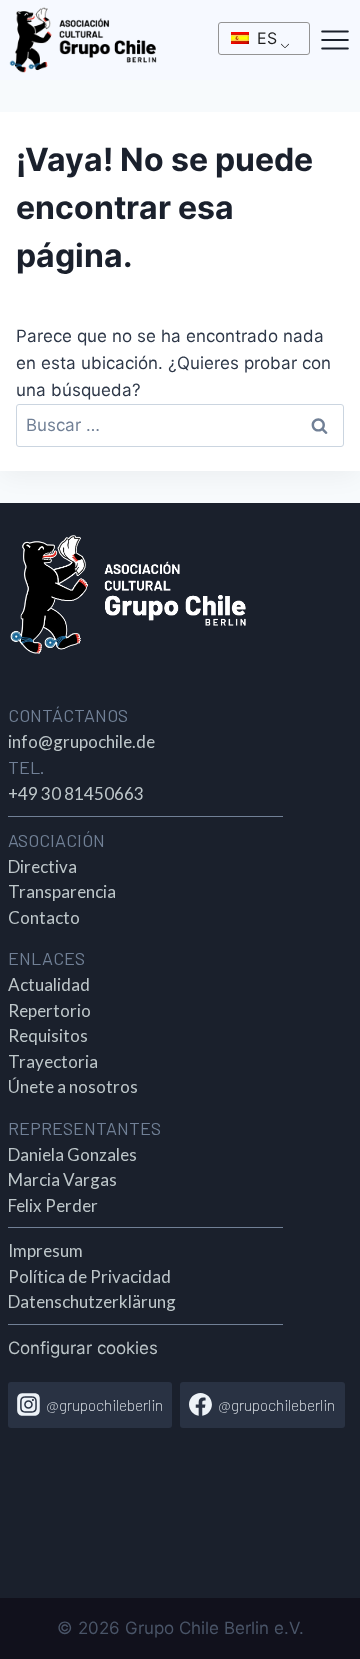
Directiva (42, 866)
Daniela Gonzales (72, 1154)
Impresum (45, 1250)
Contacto (44, 917)
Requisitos (48, 1035)
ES (264, 38)
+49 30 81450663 (76, 793)
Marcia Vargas (62, 1179)
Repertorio (49, 1010)
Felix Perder (53, 1205)
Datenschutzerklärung (92, 1301)
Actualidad (49, 984)
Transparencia (62, 891)
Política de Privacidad (89, 1276)
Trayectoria (53, 1061)
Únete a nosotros (73, 1086)
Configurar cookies (83, 1348)
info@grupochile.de (81, 741)
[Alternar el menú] (335, 40)
